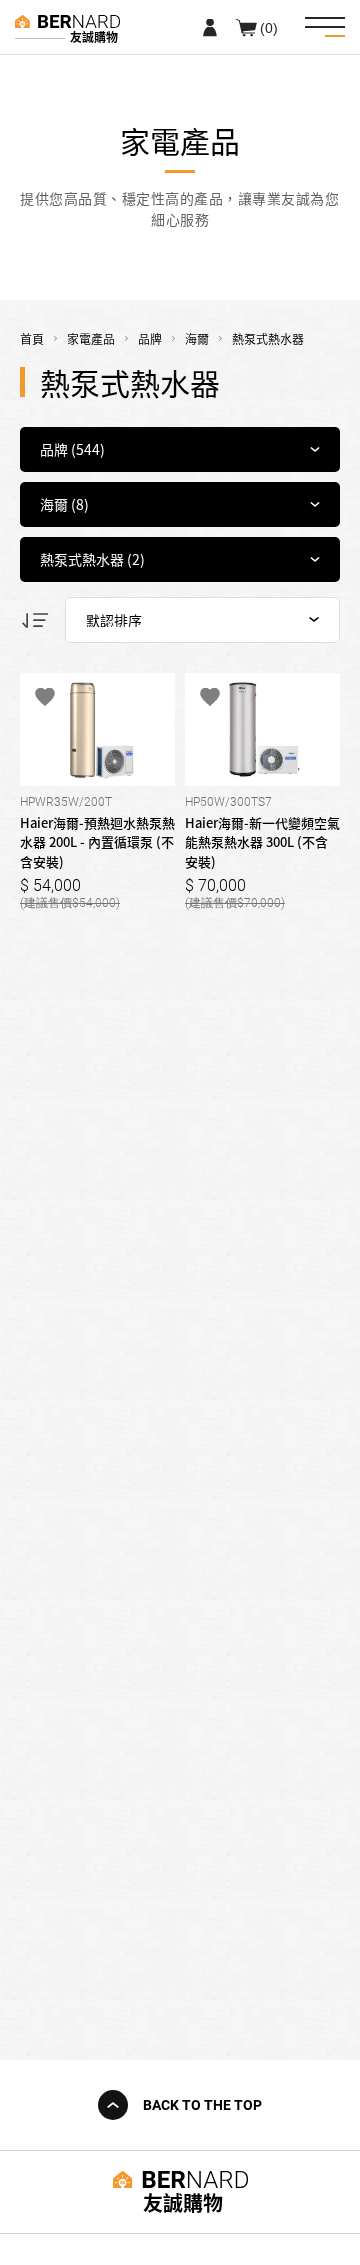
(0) (269, 27)
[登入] (210, 27)
